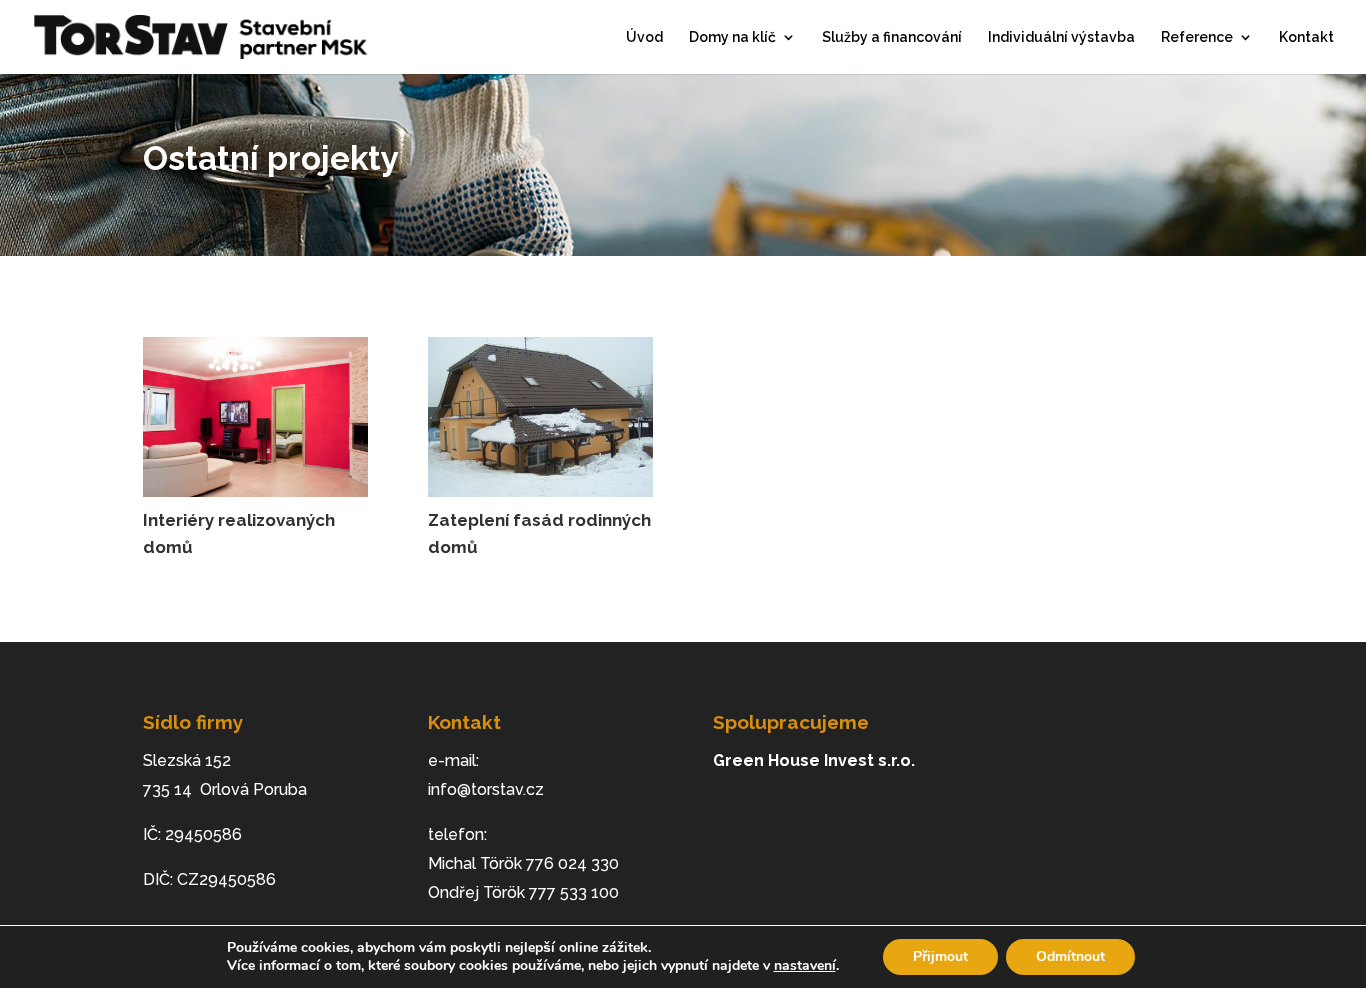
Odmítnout (1070, 956)
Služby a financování (892, 37)
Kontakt (1306, 37)
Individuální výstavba (1061, 37)
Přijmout (940, 956)
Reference (1197, 37)
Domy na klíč (732, 37)
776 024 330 (572, 863)
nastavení (805, 966)
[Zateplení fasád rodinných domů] (540, 417)
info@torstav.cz (486, 789)
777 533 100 (574, 892)
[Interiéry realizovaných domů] (255, 417)
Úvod (644, 37)
